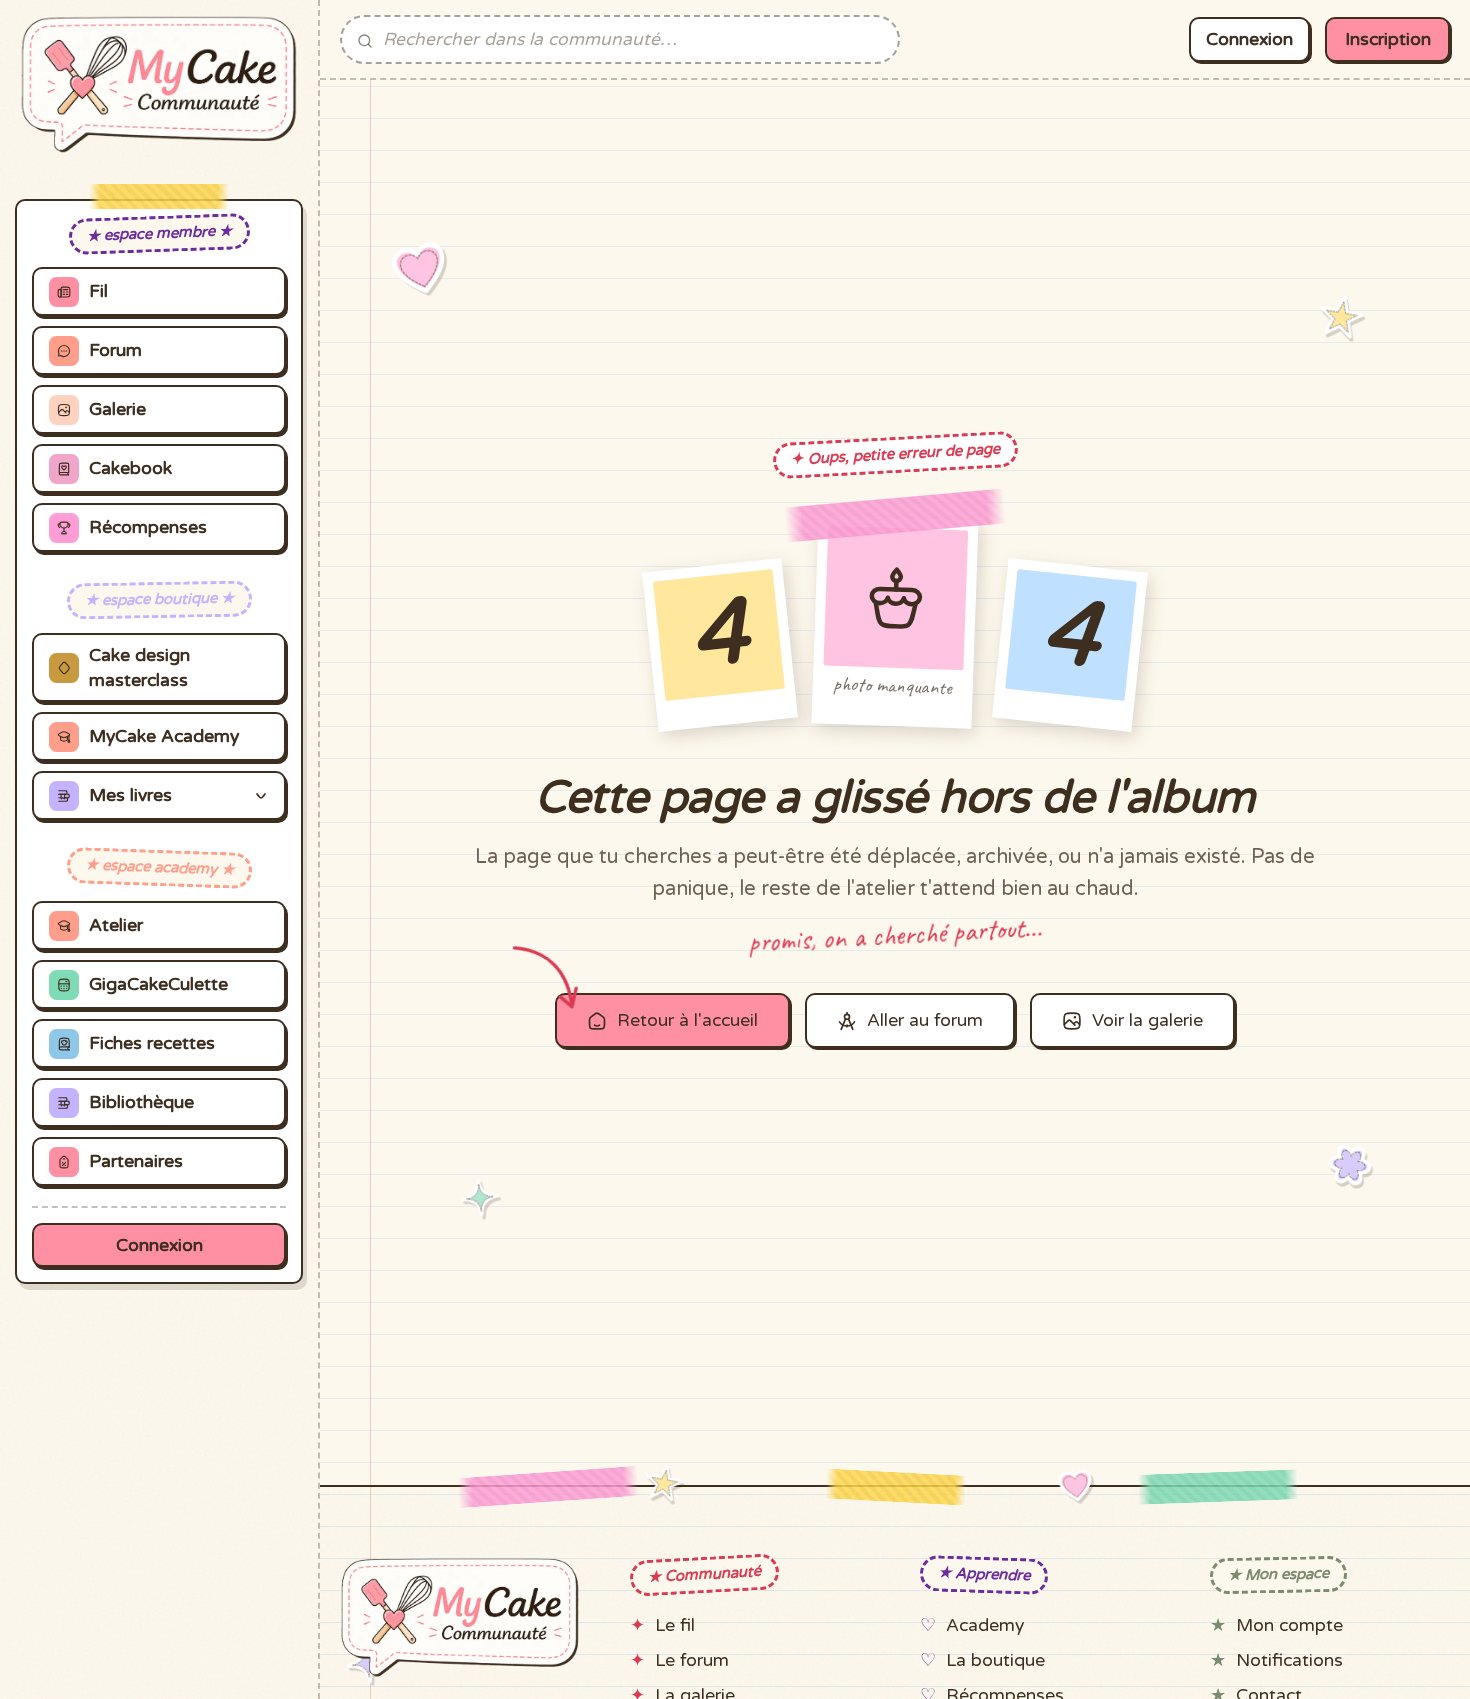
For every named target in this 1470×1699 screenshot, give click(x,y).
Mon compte (1289, 1625)
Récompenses (148, 527)
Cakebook (130, 468)
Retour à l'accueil (687, 1020)
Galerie (117, 409)
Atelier (116, 925)
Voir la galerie (1147, 1020)
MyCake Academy (164, 736)
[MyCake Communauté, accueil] (159, 84)
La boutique (995, 1660)
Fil (98, 291)
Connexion (159, 1245)
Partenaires (136, 1161)
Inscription (1388, 39)
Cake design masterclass (139, 668)
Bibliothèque (141, 1102)
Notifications (1289, 1660)
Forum (115, 350)
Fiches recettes (152, 1043)
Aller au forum (925, 1020)
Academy (985, 1625)
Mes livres (130, 795)
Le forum (692, 1660)
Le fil (675, 1625)
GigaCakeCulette (158, 984)
